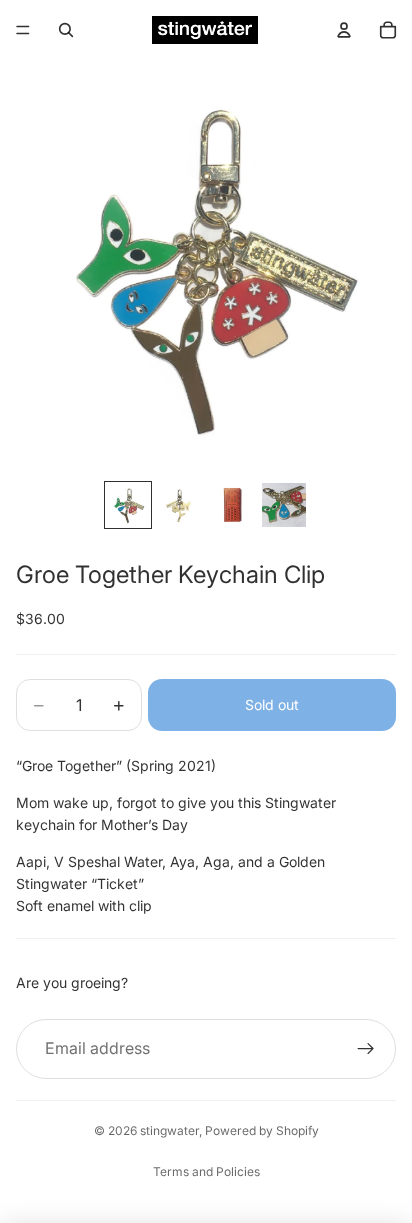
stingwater (169, 1130)
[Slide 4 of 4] (284, 505)
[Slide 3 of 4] (232, 505)
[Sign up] (366, 1049)
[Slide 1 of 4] (128, 505)
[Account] (344, 30)
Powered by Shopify (262, 1130)
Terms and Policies (206, 1171)
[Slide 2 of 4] (180, 505)
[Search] (66, 30)
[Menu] (23, 30)
